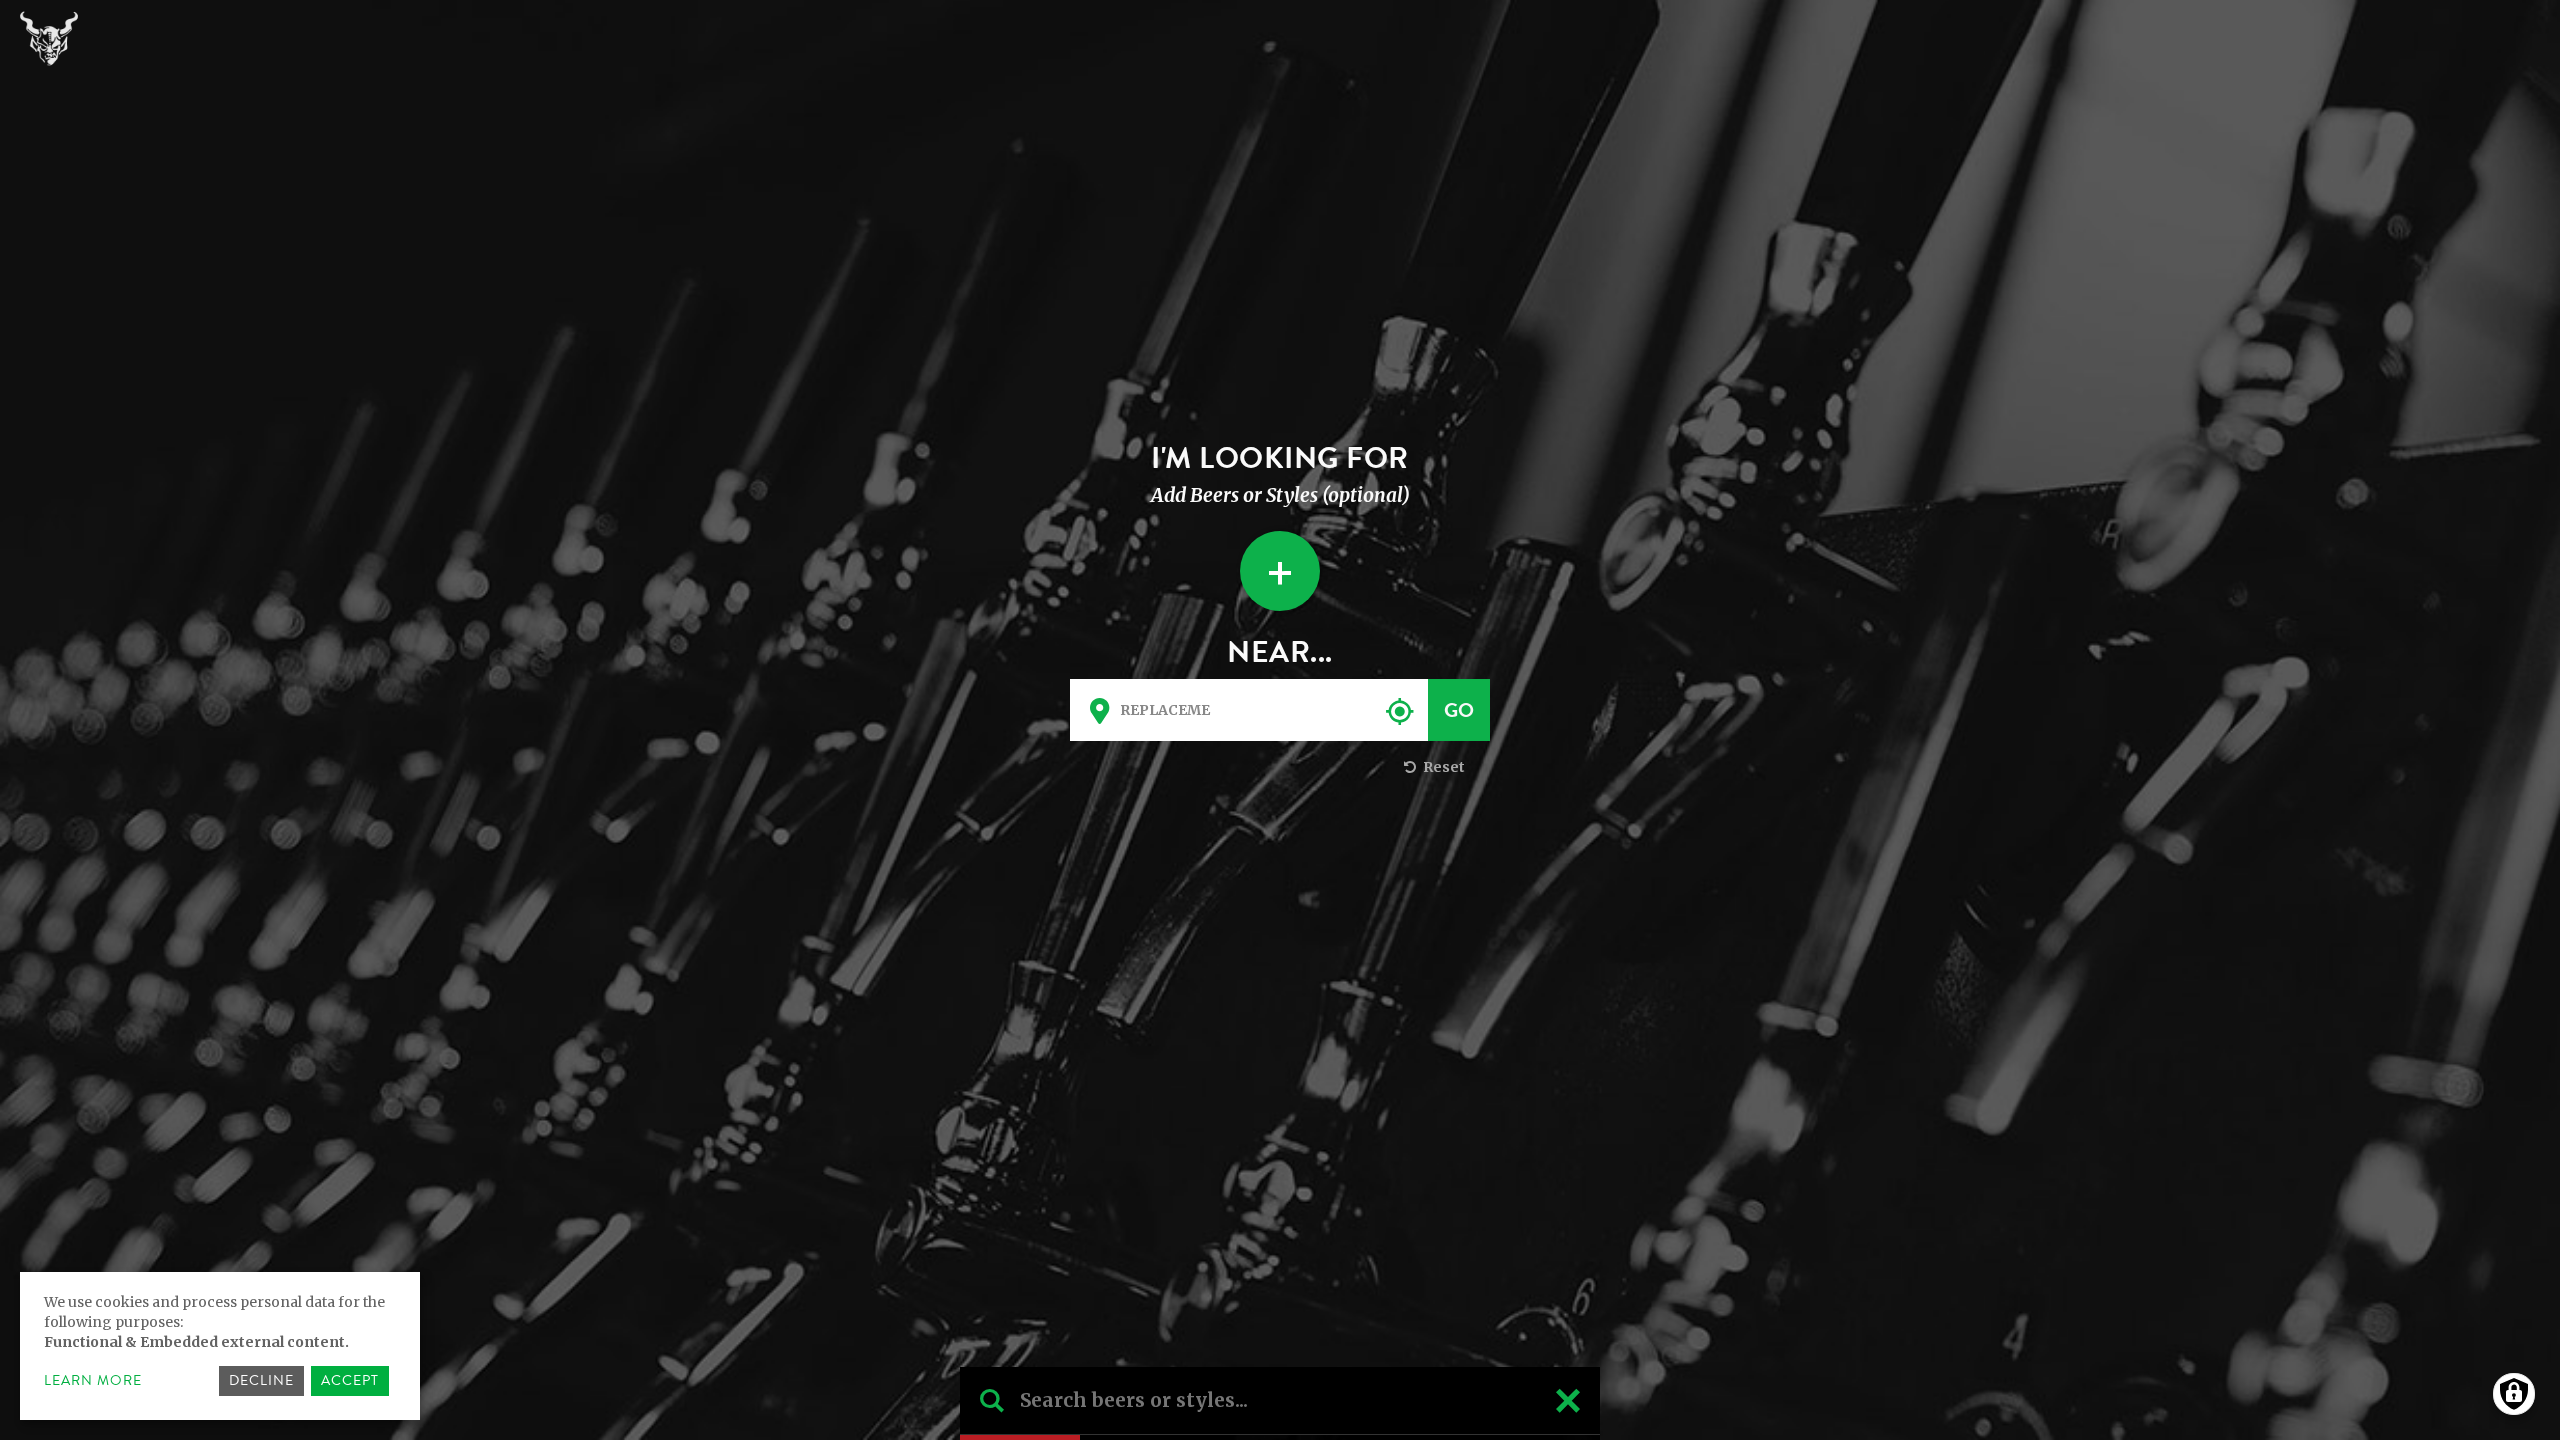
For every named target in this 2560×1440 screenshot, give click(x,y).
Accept (350, 1380)
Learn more (93, 1381)
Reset (1442, 767)
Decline (261, 1380)
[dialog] (220, 1346)
